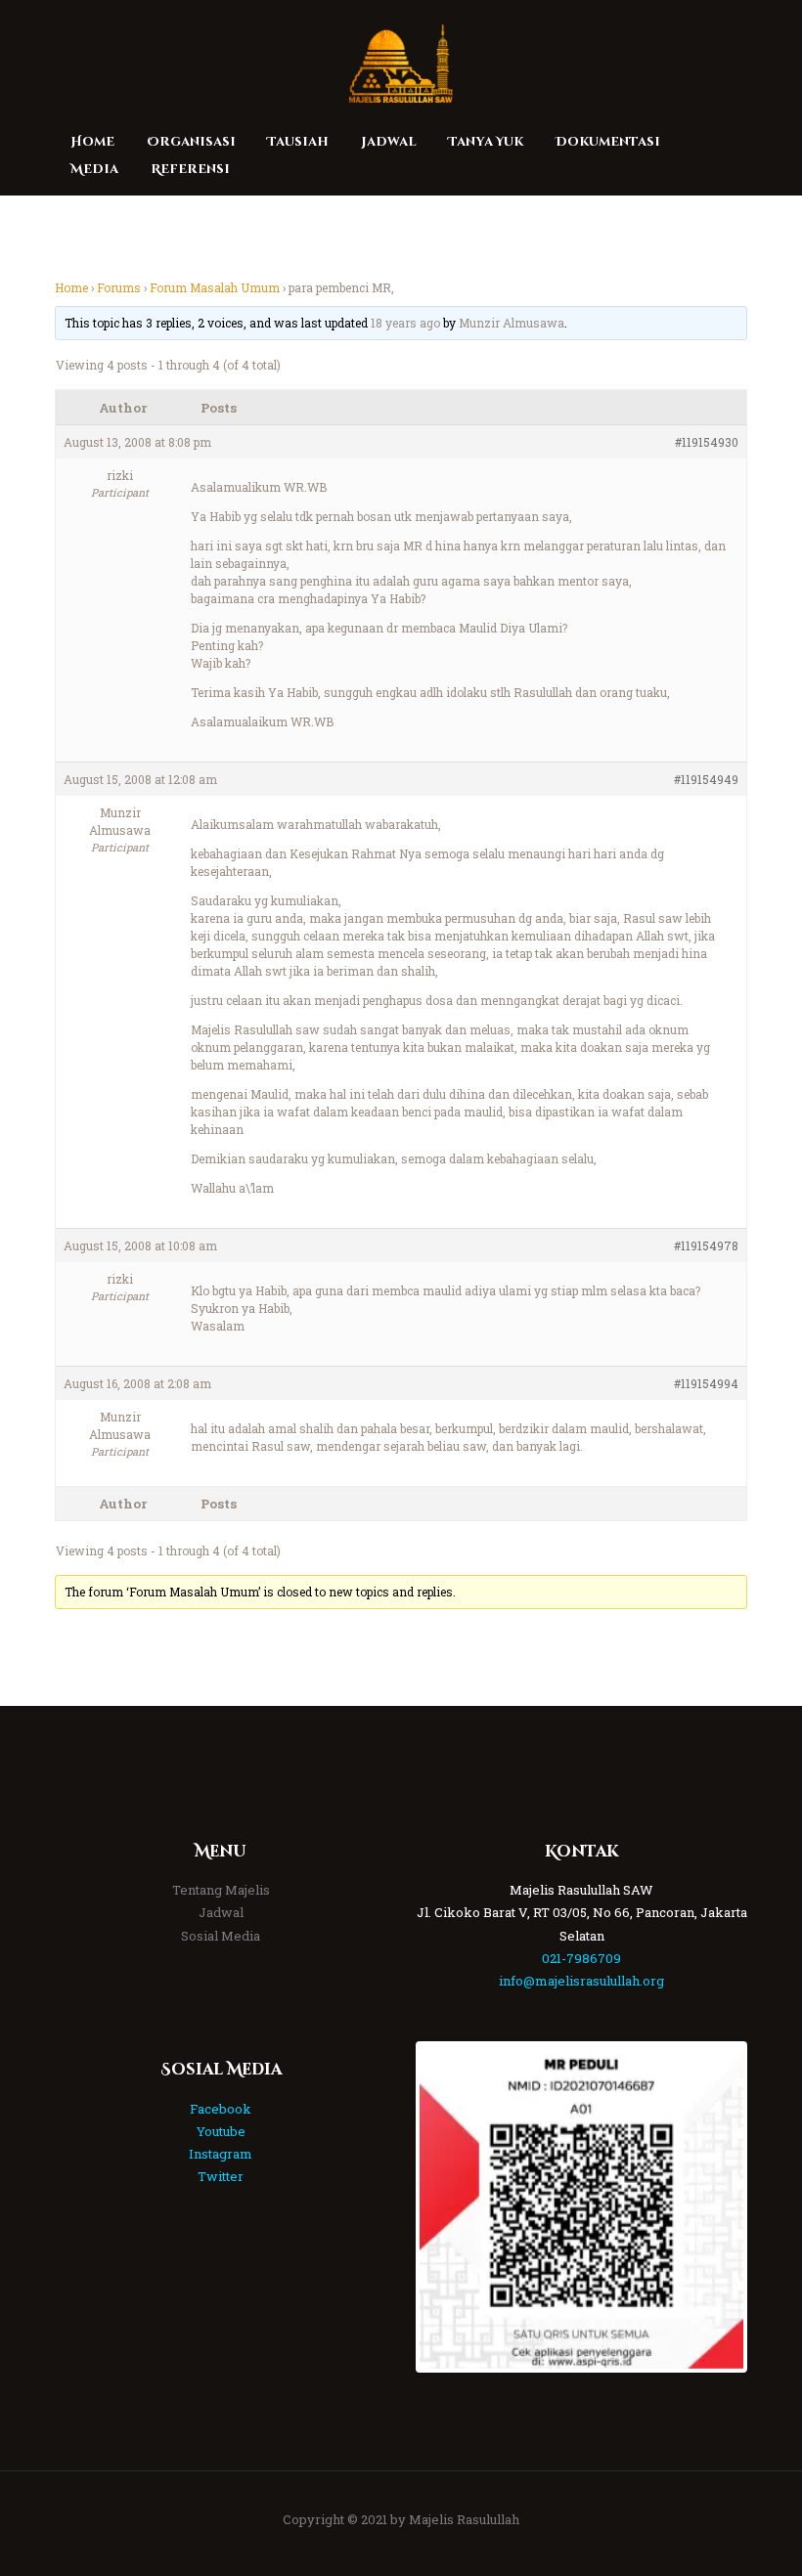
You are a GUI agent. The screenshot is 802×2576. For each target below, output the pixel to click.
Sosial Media (221, 1936)
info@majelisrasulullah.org (581, 1981)
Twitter (221, 2176)
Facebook (221, 2109)
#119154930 (707, 442)
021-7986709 (581, 1958)
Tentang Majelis (221, 1890)
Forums (119, 287)
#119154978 (706, 1245)
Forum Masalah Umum (215, 287)
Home (71, 287)
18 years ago (405, 323)
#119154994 (706, 1383)
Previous (449, 2206)
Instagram (221, 2154)
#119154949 (706, 779)
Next (714, 2206)
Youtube (221, 2131)
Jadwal (221, 1912)
